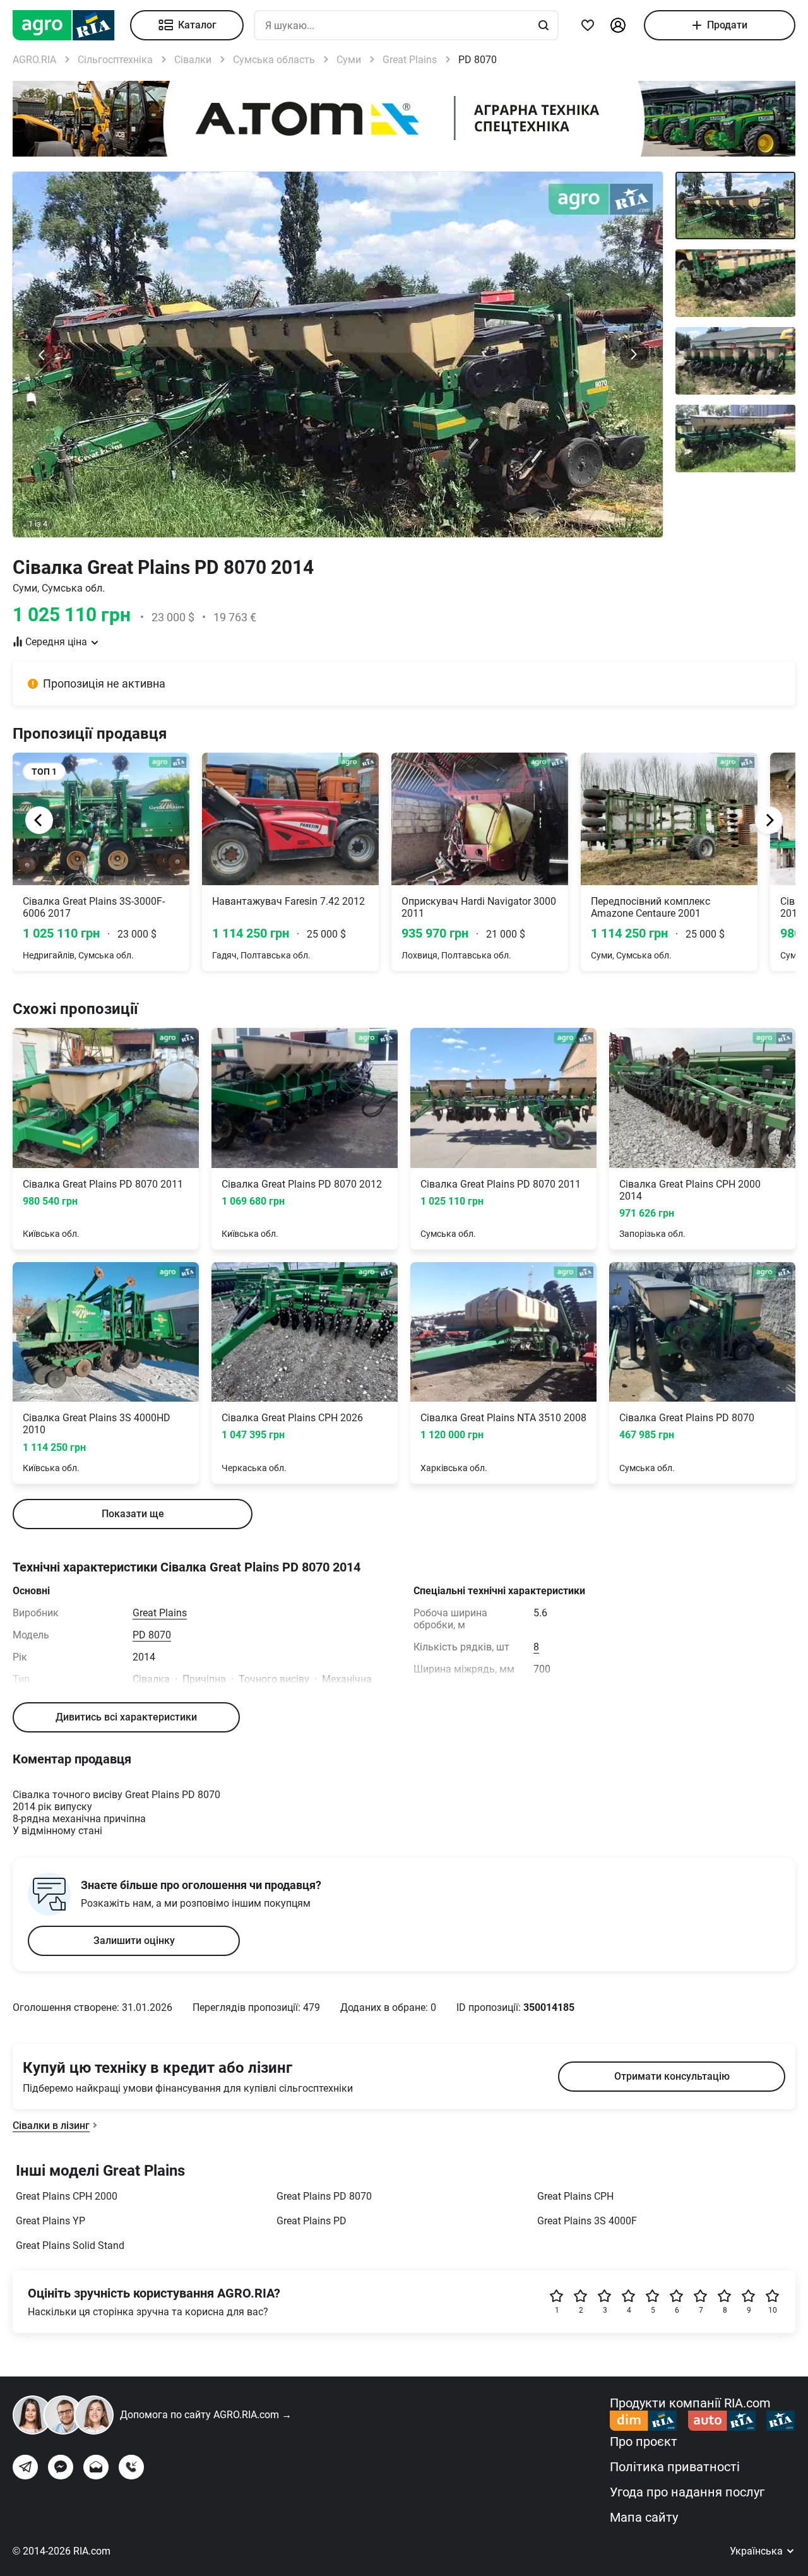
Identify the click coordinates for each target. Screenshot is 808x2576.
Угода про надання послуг (687, 2492)
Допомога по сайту (206, 2415)
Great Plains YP (50, 2221)
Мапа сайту (644, 2517)
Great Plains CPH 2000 (67, 2196)
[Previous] (39, 820)
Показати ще (133, 1514)
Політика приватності (675, 2467)
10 (773, 2310)
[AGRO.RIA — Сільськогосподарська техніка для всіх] (71, 25)
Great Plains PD (312, 2221)
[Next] (769, 820)
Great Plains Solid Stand (70, 2245)
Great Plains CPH (575, 2196)
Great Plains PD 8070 (324, 2196)
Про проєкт (644, 2442)
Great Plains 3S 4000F (587, 2221)
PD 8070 (152, 1635)
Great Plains (160, 1613)
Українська (757, 2551)
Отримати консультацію (672, 2076)
